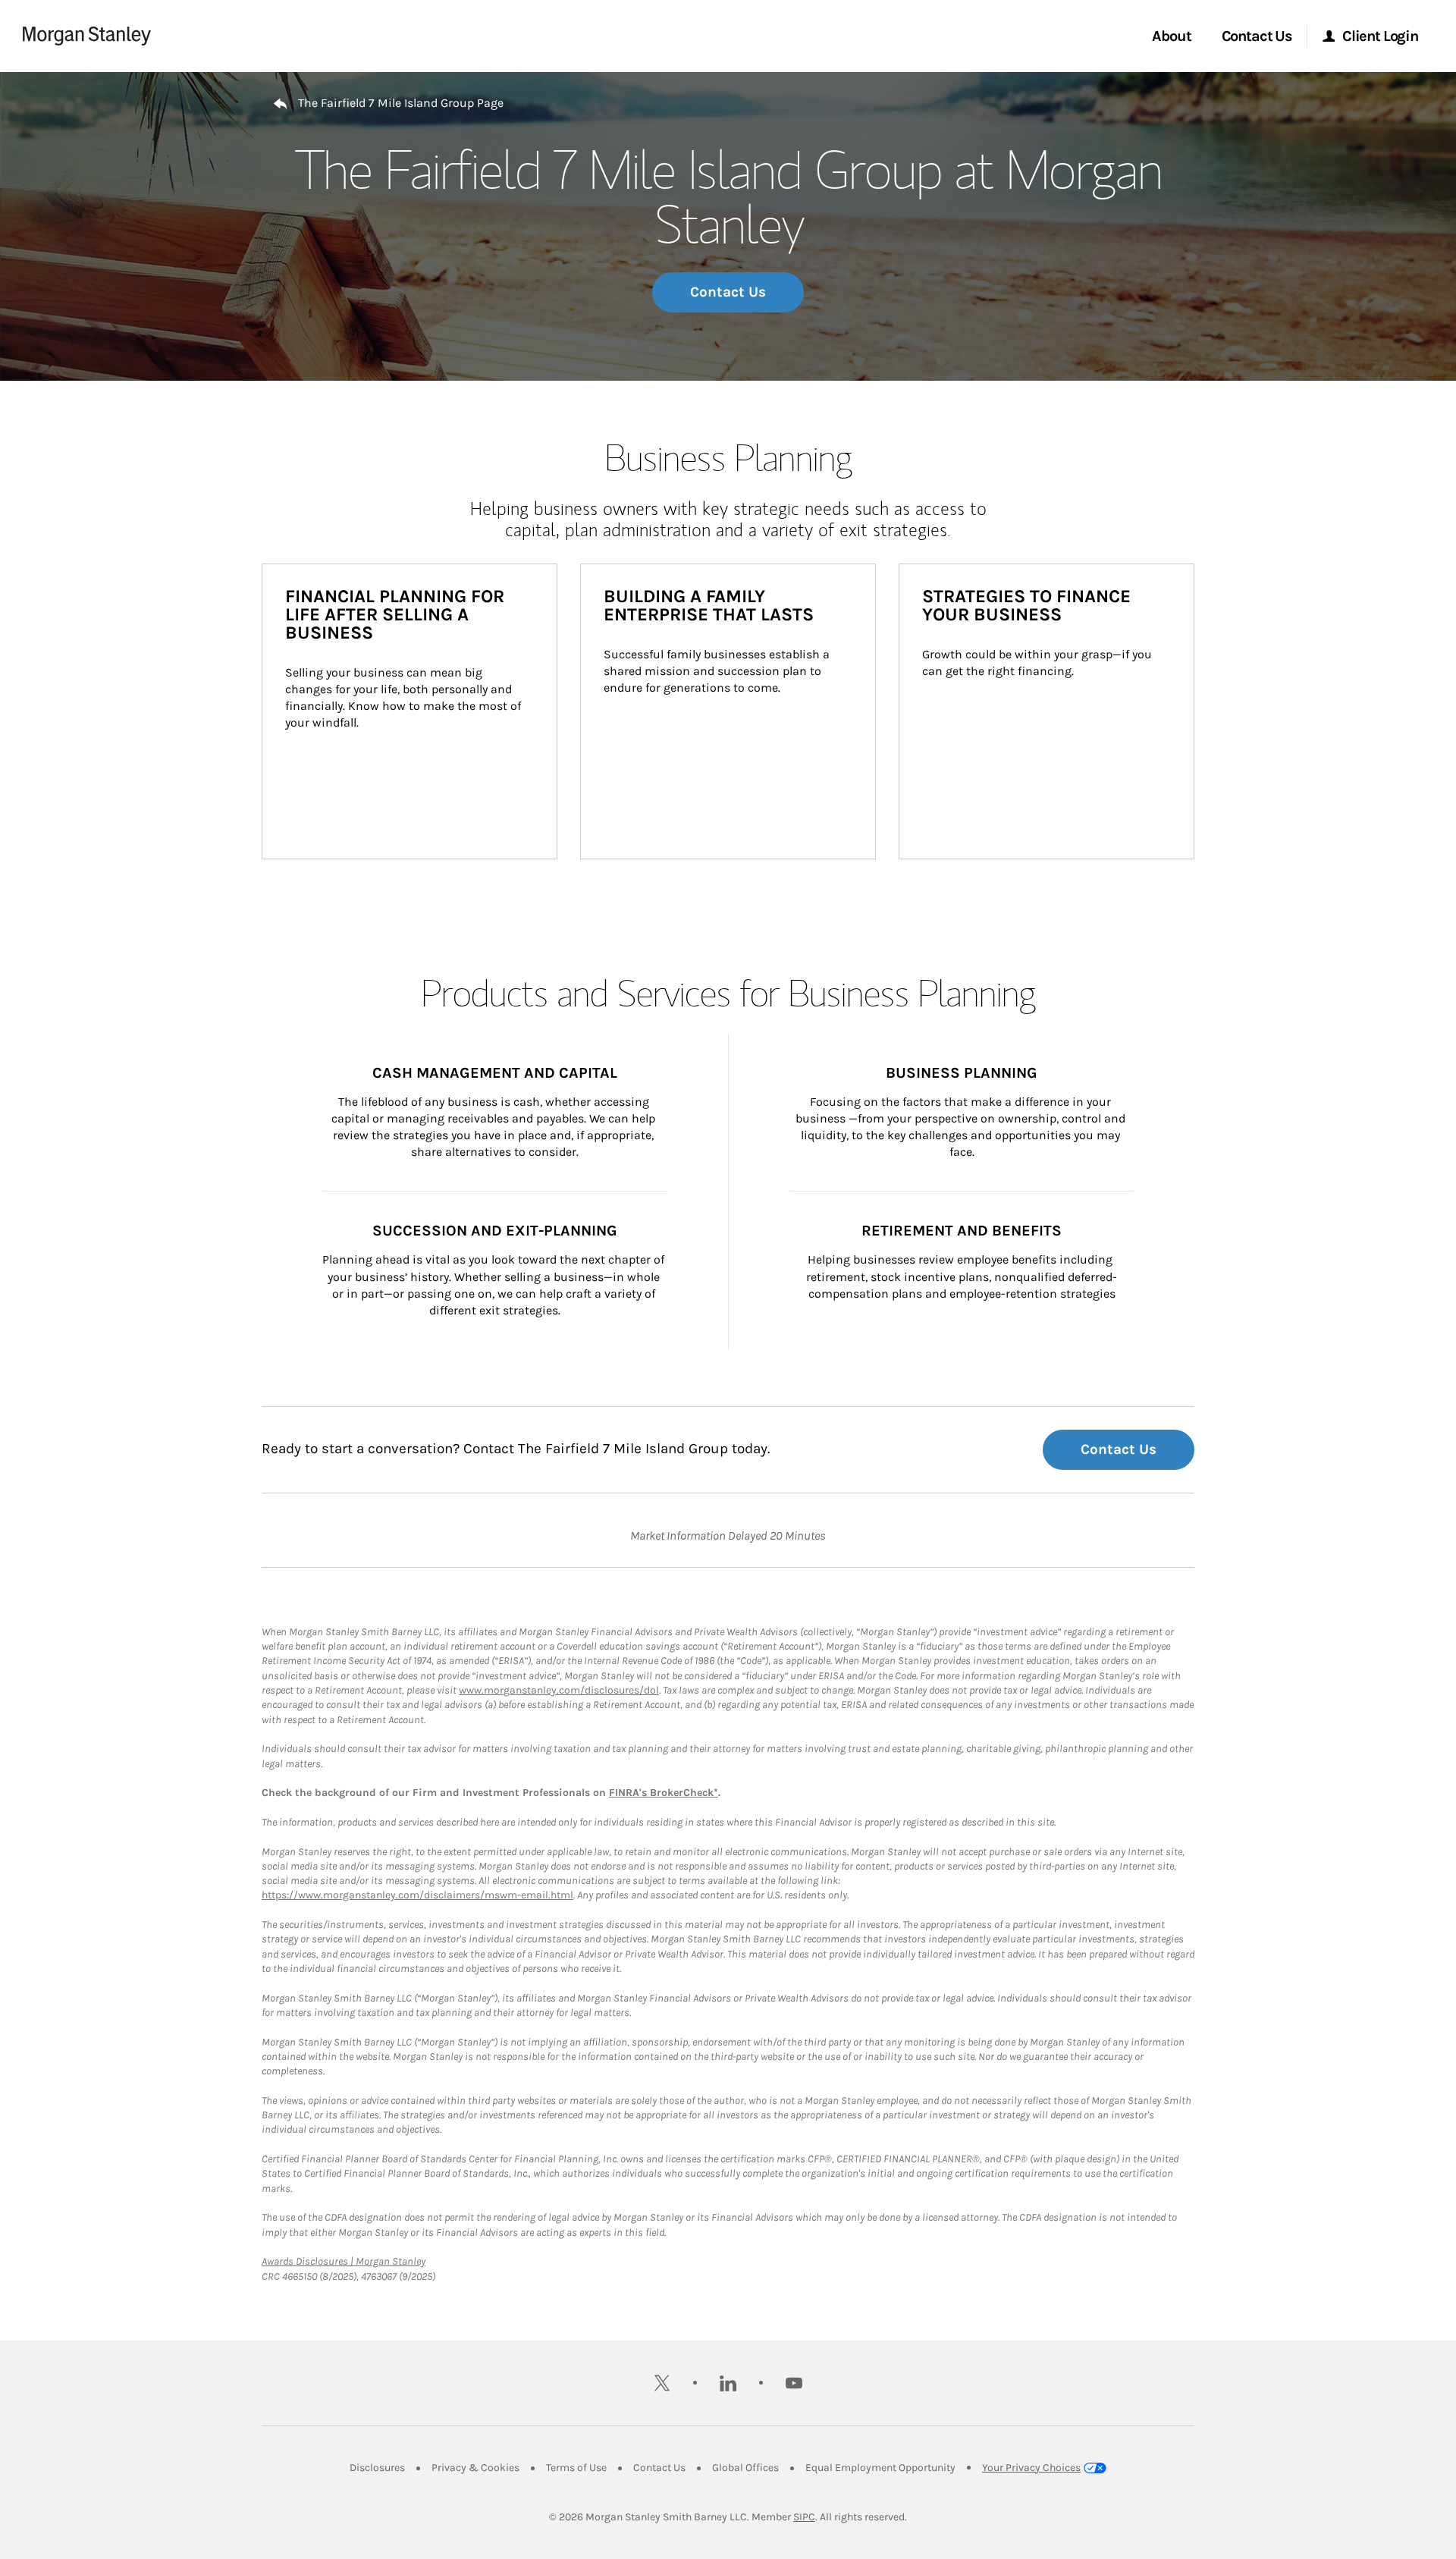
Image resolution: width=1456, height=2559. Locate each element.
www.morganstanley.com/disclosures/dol (559, 1690)
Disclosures (377, 2468)
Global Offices (745, 2468)
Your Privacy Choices (1031, 2468)
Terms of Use (576, 2468)
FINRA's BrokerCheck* (664, 1793)
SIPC (804, 2517)
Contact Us (728, 292)
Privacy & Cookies (475, 2468)
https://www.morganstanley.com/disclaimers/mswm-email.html (417, 1895)
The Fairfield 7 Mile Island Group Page (401, 103)
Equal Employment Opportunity (880, 2468)
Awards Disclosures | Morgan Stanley (344, 2261)
